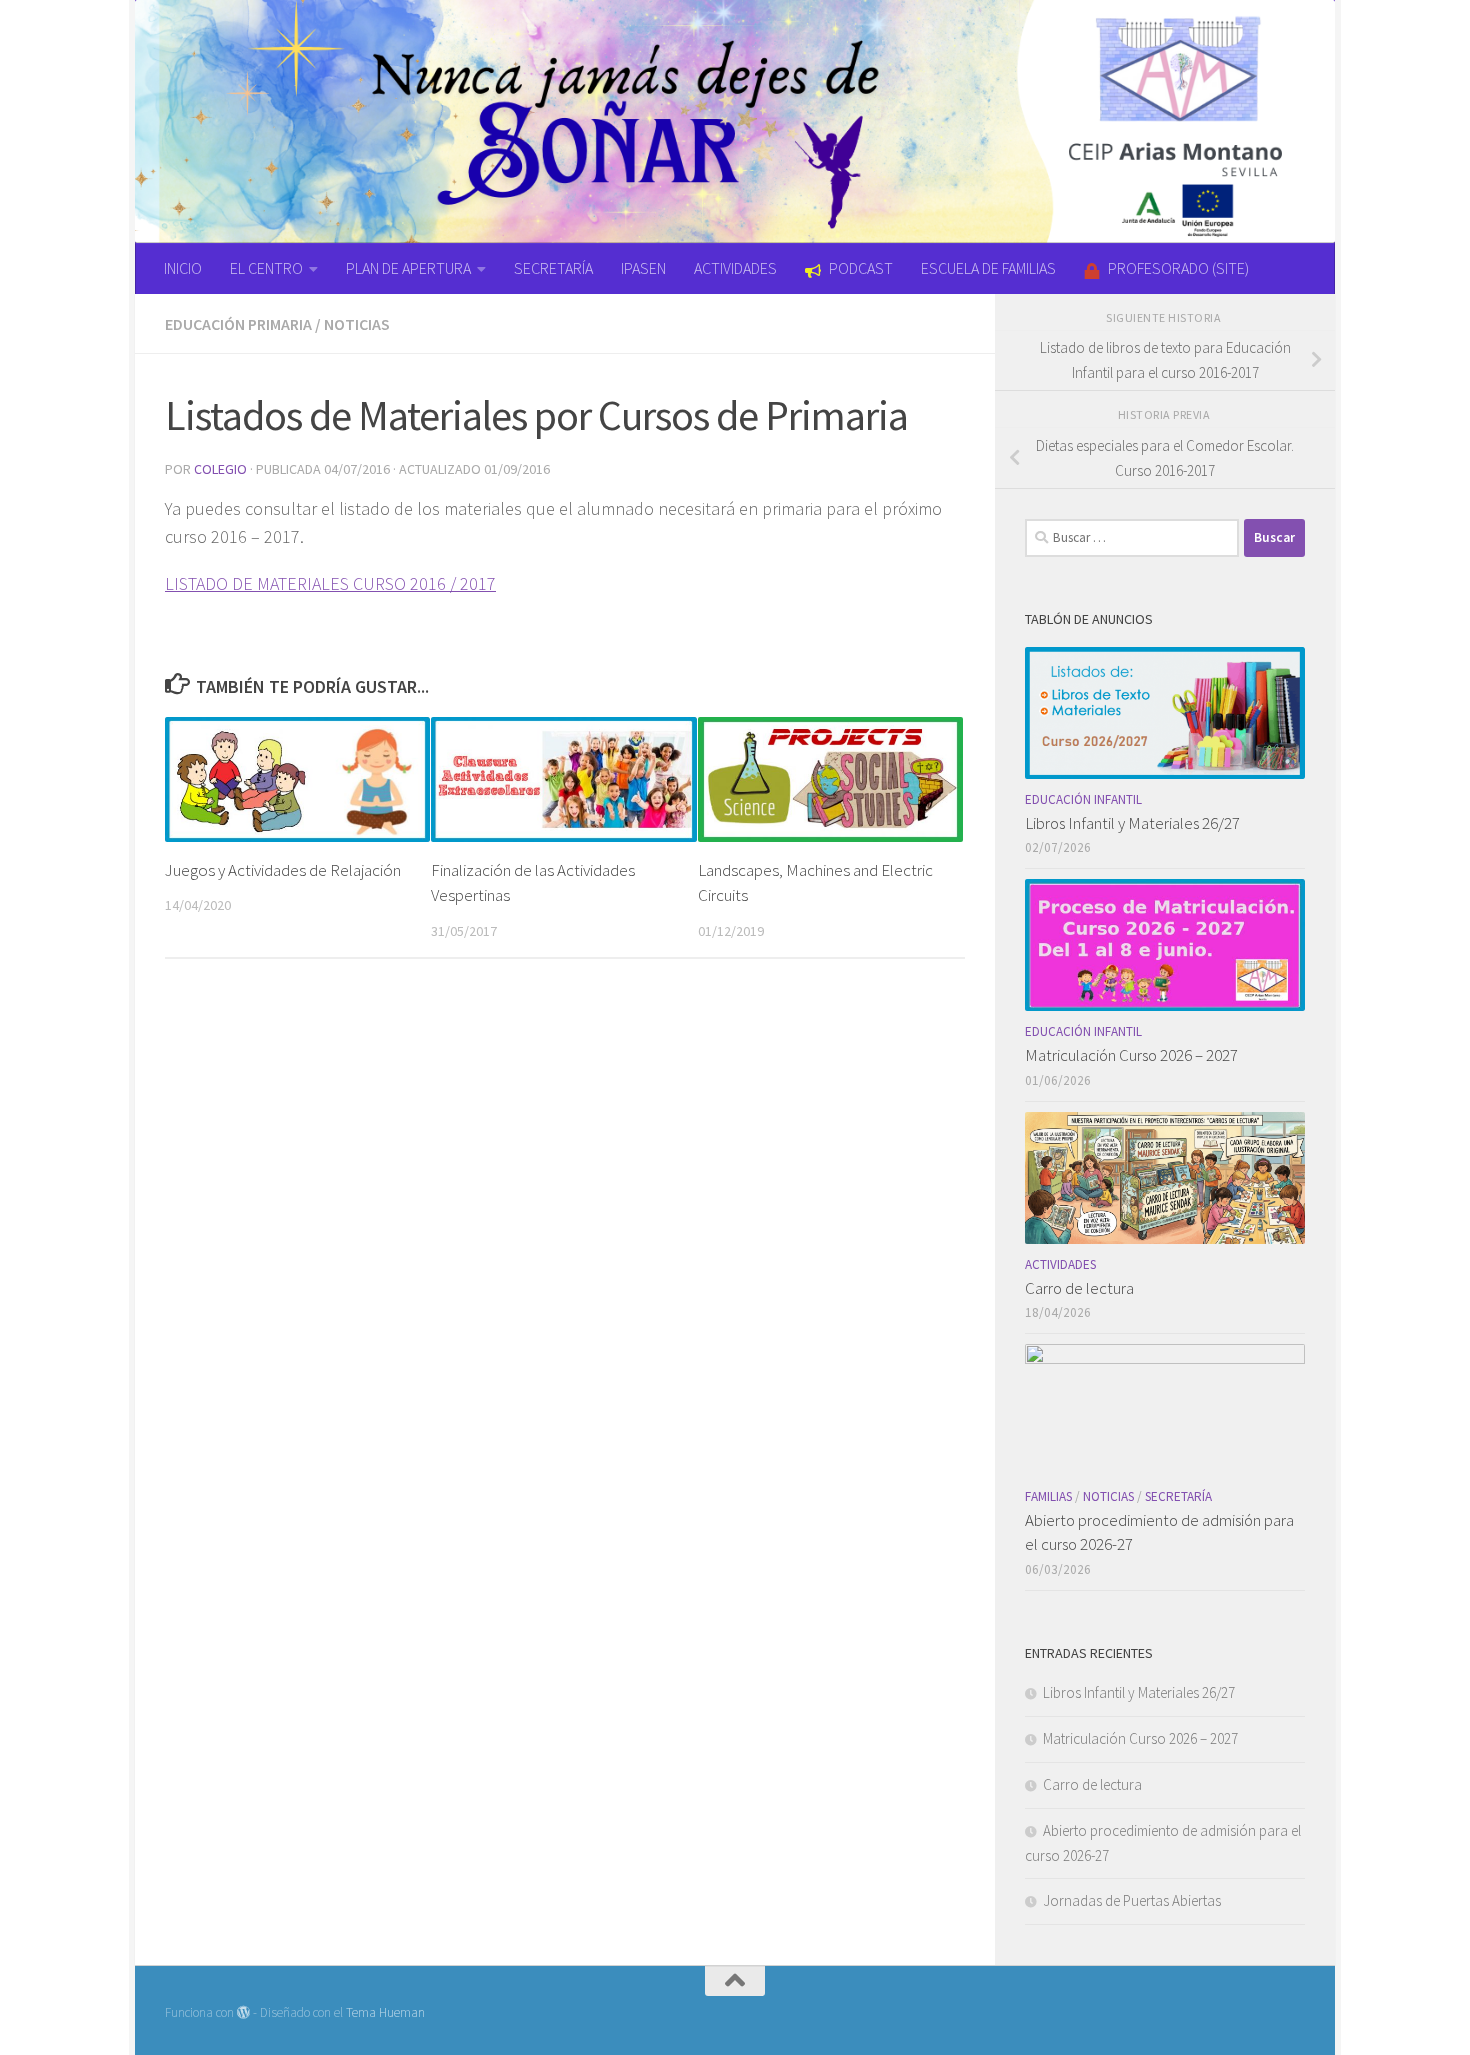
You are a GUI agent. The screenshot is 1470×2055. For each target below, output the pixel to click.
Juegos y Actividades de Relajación (283, 870)
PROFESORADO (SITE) (1178, 268)
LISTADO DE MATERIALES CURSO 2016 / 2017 (330, 583)
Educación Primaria (238, 324)
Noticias (357, 324)
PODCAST (861, 268)
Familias (1048, 1496)
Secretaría (1178, 1496)
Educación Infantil (1083, 799)
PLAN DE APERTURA (408, 268)
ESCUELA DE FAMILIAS (988, 268)
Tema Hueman (385, 2012)
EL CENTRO (266, 268)
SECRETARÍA (553, 268)
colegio (220, 469)
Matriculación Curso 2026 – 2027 (1131, 1055)
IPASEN (643, 268)
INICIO (183, 268)
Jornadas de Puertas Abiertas (1132, 1900)
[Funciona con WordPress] (243, 2012)
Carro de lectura (1079, 1288)
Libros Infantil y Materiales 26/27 (1132, 823)
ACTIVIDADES (735, 268)
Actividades (1060, 1264)
